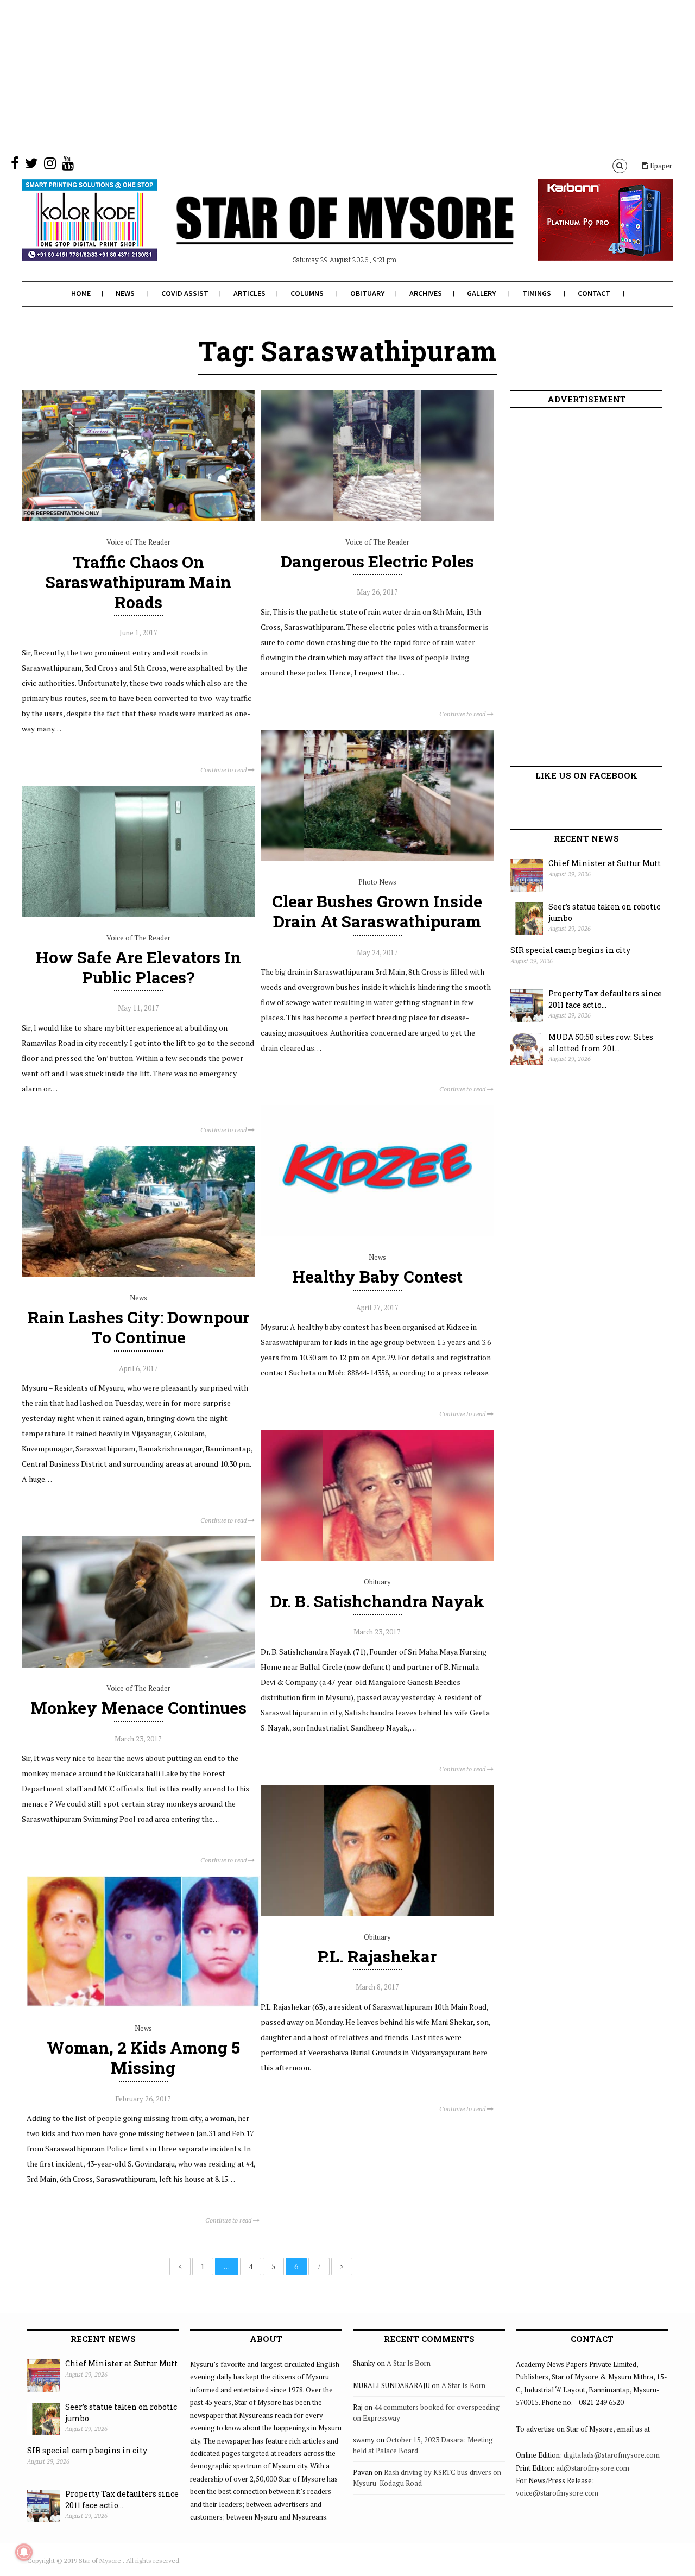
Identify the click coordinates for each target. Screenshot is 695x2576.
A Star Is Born (409, 2363)
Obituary (367, 293)
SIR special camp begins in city (570, 950)
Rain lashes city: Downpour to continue (138, 1327)
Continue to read (224, 770)
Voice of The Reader (138, 542)
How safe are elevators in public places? (138, 967)
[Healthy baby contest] (377, 1234)
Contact (594, 293)
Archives (426, 293)
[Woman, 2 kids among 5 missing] (143, 2004)
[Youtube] (68, 166)
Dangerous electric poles (377, 561)
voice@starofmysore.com (557, 2493)
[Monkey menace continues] (138, 1665)
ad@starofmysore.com (593, 2468)
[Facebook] (15, 166)
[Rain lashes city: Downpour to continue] (138, 1274)
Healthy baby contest (377, 1276)
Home (81, 293)
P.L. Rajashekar (377, 1956)
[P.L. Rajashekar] (377, 1913)
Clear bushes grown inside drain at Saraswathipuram (377, 911)
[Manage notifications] (24, 2552)
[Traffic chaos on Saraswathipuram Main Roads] (138, 519)
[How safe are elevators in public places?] (138, 914)
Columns (307, 293)
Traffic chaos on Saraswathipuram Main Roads (138, 582)
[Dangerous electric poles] (377, 518)
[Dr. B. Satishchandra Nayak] (377, 1558)
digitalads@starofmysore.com (612, 2455)
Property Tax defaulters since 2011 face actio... (605, 999)
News (125, 293)
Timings (537, 293)
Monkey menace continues (138, 1707)
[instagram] (50, 166)
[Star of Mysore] (320, 233)
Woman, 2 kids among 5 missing (143, 2057)
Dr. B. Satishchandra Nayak (377, 1601)
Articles (249, 293)
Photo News (377, 882)
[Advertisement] (326, 76)
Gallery (481, 293)
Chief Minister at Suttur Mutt (605, 863)
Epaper (660, 166)
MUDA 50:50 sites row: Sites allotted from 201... (601, 1043)
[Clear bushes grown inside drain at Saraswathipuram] (377, 858)
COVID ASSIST (185, 293)
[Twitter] (31, 166)
